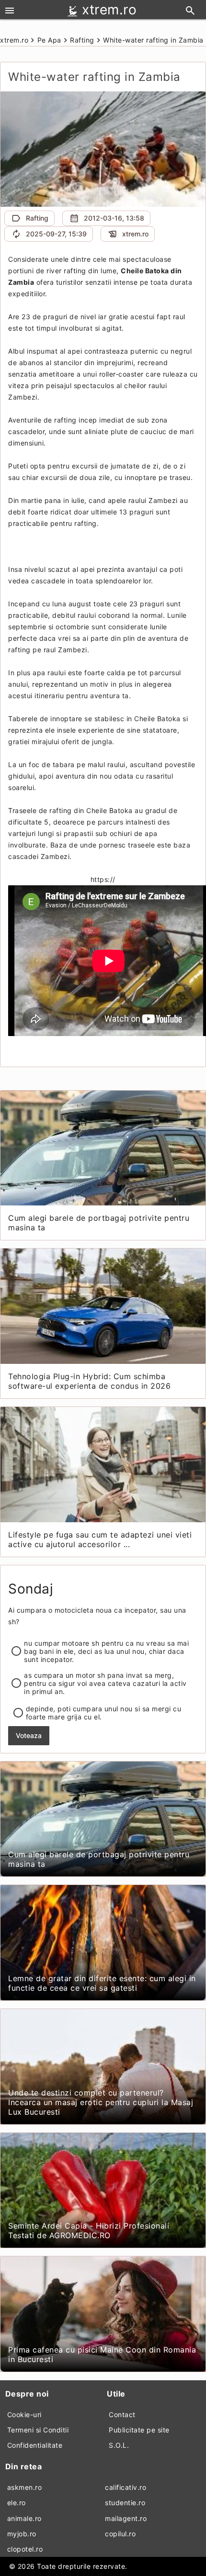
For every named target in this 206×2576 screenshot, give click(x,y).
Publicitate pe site (139, 2430)
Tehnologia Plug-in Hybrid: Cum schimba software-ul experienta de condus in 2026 (89, 1381)
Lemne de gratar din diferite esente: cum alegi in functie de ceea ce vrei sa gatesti (102, 1983)
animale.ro (24, 2518)
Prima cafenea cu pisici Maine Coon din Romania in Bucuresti (102, 2354)
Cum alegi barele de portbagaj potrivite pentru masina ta (99, 1223)
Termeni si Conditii (38, 2430)
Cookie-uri (24, 2414)
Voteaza (29, 1735)
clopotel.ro (25, 2549)
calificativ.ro (126, 2487)
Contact (122, 2414)
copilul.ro (120, 2534)
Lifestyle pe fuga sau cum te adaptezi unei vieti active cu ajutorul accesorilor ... (100, 1539)
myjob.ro (22, 2534)
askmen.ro (25, 2487)
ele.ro (17, 2503)
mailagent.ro (126, 2518)
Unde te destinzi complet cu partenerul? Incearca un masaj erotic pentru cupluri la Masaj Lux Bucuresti (101, 2102)
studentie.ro (125, 2503)
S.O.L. (119, 2445)
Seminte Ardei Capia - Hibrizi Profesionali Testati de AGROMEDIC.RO (89, 2230)
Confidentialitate (35, 2445)
